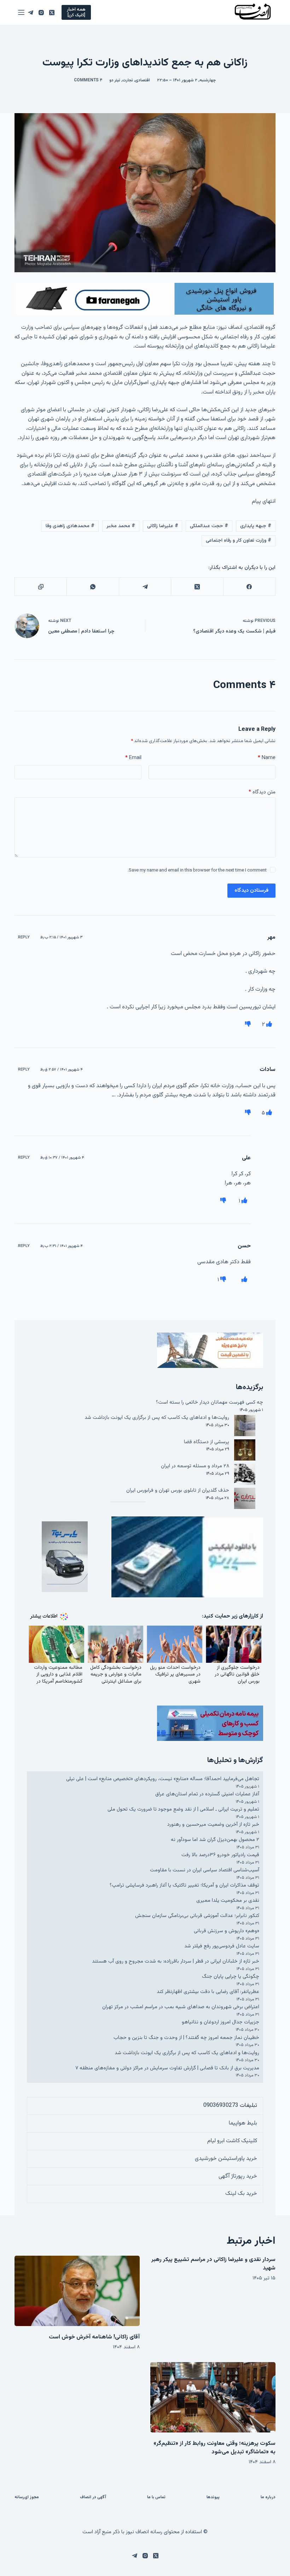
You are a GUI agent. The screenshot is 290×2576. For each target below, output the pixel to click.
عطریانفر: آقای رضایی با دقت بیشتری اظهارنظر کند (208, 1992)
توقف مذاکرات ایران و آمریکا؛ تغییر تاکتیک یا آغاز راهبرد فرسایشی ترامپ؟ (184, 1885)
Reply (24, 937)
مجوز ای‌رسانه (27, 2498)
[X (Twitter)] (52, 13)
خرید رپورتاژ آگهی (238, 2176)
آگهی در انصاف (93, 2498)
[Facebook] (249, 587)
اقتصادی (143, 80)
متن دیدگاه (262, 792)
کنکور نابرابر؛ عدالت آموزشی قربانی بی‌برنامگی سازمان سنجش (197, 1916)
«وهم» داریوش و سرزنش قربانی (227, 1931)
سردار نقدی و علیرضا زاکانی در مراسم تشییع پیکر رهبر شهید (213, 2264)
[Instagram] (41, 13)
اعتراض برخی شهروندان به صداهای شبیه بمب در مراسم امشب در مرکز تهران (181, 2007)
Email (133, 758)
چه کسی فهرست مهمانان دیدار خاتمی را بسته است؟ (210, 1402)
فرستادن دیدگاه (251, 890)
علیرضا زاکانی (163, 526)
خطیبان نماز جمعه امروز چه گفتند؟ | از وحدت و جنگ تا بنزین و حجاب (186, 2038)
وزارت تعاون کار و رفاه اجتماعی (239, 541)
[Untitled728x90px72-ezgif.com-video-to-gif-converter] (145, 299)
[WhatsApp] (92, 587)
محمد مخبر (121, 526)
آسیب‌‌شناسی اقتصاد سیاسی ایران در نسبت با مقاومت (205, 1870)
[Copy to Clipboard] (40, 587)
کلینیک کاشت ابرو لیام (232, 2141)
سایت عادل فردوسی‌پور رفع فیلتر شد (222, 1946)
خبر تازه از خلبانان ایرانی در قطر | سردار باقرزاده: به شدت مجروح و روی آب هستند (176, 1961)
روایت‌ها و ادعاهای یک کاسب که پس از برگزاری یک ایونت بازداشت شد (157, 1418)
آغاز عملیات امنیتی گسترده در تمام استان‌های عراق (207, 1794)
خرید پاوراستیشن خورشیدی (226, 2159)
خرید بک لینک (241, 2194)
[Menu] (21, 12)
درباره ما (268, 2498)
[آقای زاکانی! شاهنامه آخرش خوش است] (77, 2291)
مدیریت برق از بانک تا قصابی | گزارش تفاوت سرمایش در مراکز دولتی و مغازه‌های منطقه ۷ (167, 2068)
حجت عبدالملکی (209, 526)
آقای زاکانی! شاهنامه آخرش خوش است (94, 2337)
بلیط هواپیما (243, 2123)
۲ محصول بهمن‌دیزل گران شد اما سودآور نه (215, 1840)
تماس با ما (156, 2498)
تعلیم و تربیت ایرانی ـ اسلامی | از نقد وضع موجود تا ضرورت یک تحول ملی (183, 1809)
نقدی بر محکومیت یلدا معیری (228, 1901)
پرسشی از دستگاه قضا (207, 1442)
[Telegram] (31, 13)
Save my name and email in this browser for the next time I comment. (197, 870)
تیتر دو (115, 80)
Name (267, 758)
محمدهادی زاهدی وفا (70, 526)
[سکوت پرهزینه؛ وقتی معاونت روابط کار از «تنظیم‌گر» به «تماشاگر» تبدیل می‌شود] (213, 2397)
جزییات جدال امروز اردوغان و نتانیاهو (221, 2022)
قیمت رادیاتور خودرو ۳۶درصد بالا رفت (220, 1855)
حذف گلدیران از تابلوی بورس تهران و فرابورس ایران (178, 1490)
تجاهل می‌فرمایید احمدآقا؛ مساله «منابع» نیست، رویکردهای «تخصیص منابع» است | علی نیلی (163, 1779)
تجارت (128, 80)
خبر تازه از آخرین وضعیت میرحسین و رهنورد (213, 1825)
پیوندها (213, 2498)
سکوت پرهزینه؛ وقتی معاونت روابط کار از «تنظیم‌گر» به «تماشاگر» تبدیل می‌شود (214, 2448)
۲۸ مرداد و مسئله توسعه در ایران (195, 1466)
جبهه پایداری (256, 526)
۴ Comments (88, 80)
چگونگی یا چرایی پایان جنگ (231, 1977)
